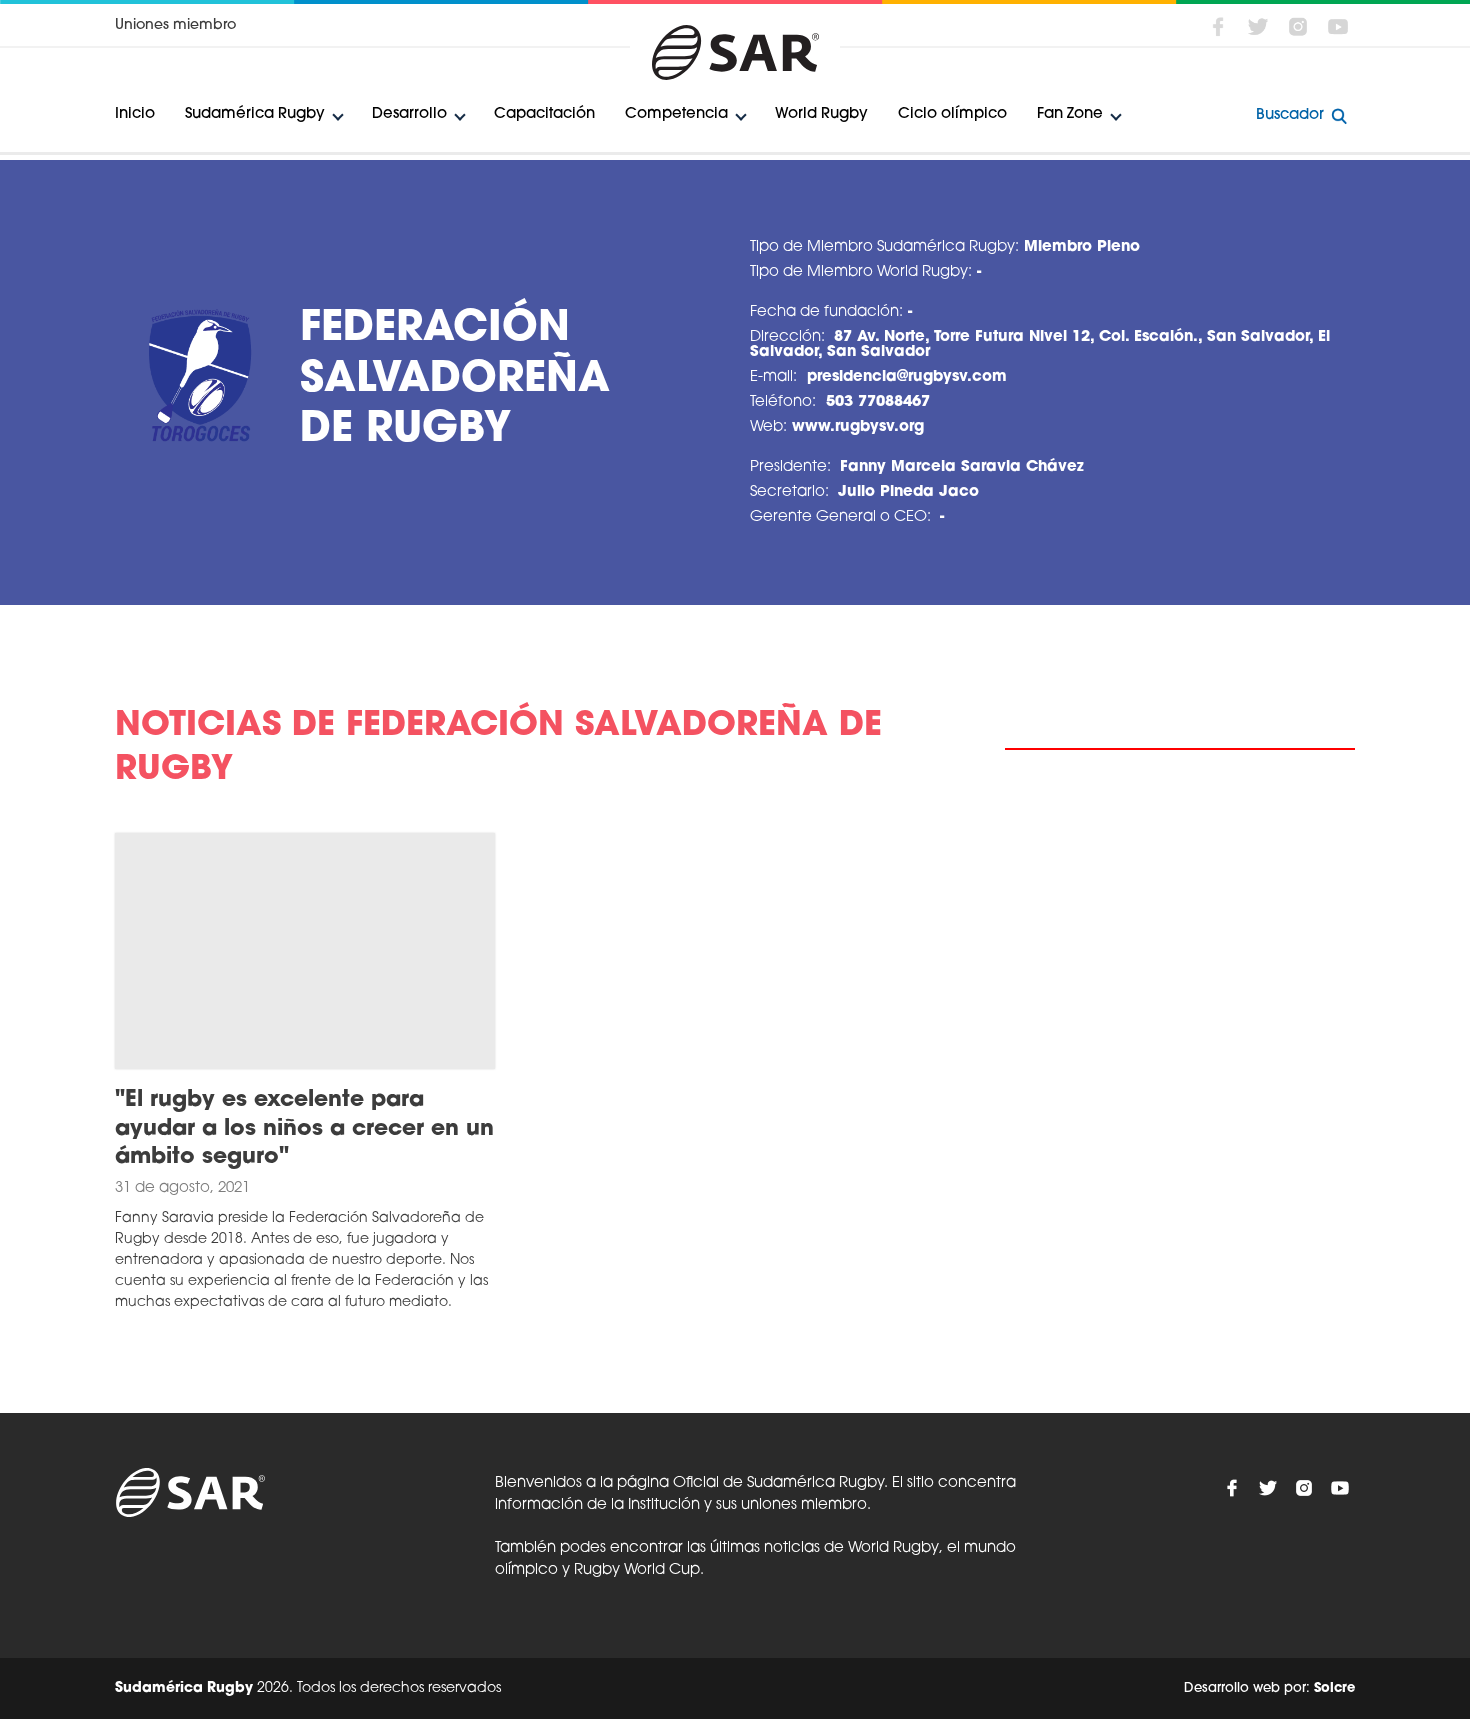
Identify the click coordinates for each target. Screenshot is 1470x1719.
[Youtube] (1338, 27)
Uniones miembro (175, 25)
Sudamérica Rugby (255, 114)
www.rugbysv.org (858, 427)
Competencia (676, 114)
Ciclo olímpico (952, 114)
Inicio (135, 114)
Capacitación (544, 114)
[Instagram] (1298, 27)
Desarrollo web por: (1269, 1688)
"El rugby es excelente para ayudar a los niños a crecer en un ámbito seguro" (304, 1129)
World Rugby (821, 114)
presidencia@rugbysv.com (907, 377)
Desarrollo (409, 114)
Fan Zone (1070, 114)
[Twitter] (1258, 27)
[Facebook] (1218, 27)
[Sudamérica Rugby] (735, 52)
